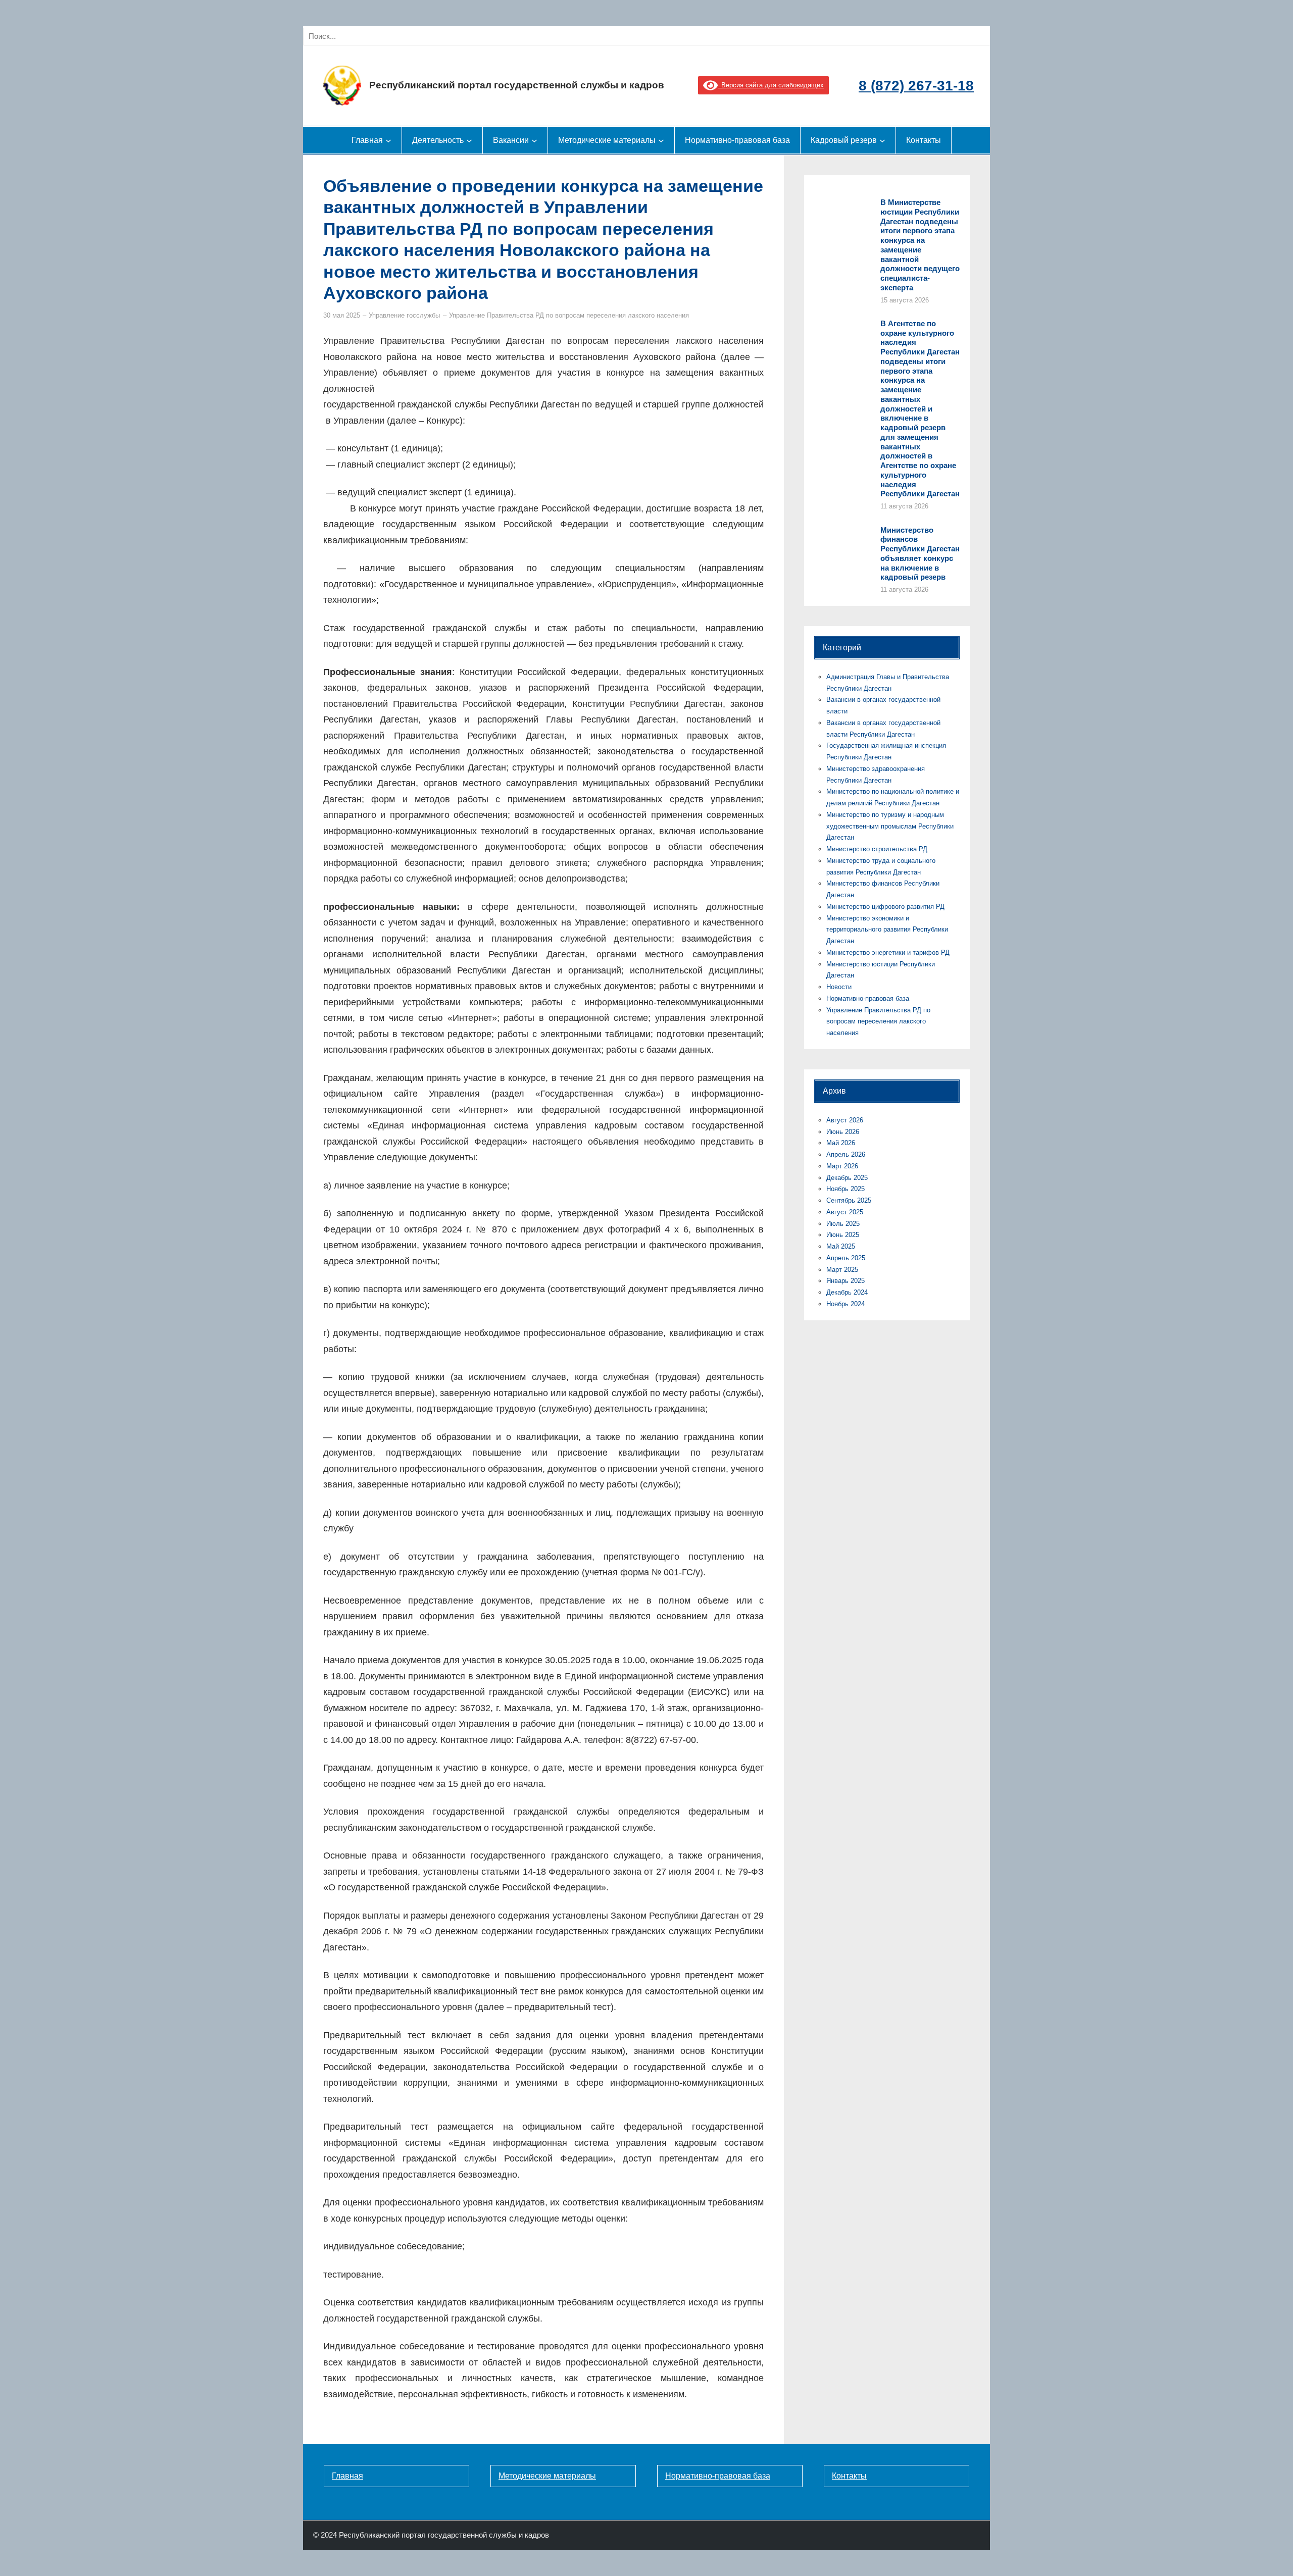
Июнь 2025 (843, 1235)
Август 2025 (845, 1212)
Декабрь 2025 (847, 1178)
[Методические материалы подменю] (661, 140)
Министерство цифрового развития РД (885, 907)
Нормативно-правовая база (868, 998)
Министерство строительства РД (877, 849)
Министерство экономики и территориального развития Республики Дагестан (887, 930)
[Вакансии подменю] (534, 140)
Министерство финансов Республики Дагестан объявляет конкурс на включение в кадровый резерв (920, 554)
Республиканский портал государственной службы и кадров (517, 85)
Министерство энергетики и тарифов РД (888, 952)
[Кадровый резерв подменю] (882, 140)
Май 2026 (841, 1143)
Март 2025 (842, 1270)
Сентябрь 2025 (849, 1200)
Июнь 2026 (843, 1132)
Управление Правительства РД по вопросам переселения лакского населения (569, 315)
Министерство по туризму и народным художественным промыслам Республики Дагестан (890, 826)
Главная (347, 2476)
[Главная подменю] (388, 140)
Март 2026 (842, 1166)
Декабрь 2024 (847, 1292)
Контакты (849, 2476)
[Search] (418, 36)
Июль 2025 (843, 1224)
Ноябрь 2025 (846, 1189)
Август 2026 (845, 1120)
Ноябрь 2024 (846, 1304)
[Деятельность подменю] (469, 140)
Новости (839, 987)
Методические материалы (547, 2476)
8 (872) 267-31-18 (916, 86)
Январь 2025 (846, 1281)
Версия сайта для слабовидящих (771, 85)
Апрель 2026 (846, 1154)
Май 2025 (841, 1246)
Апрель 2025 (846, 1258)
